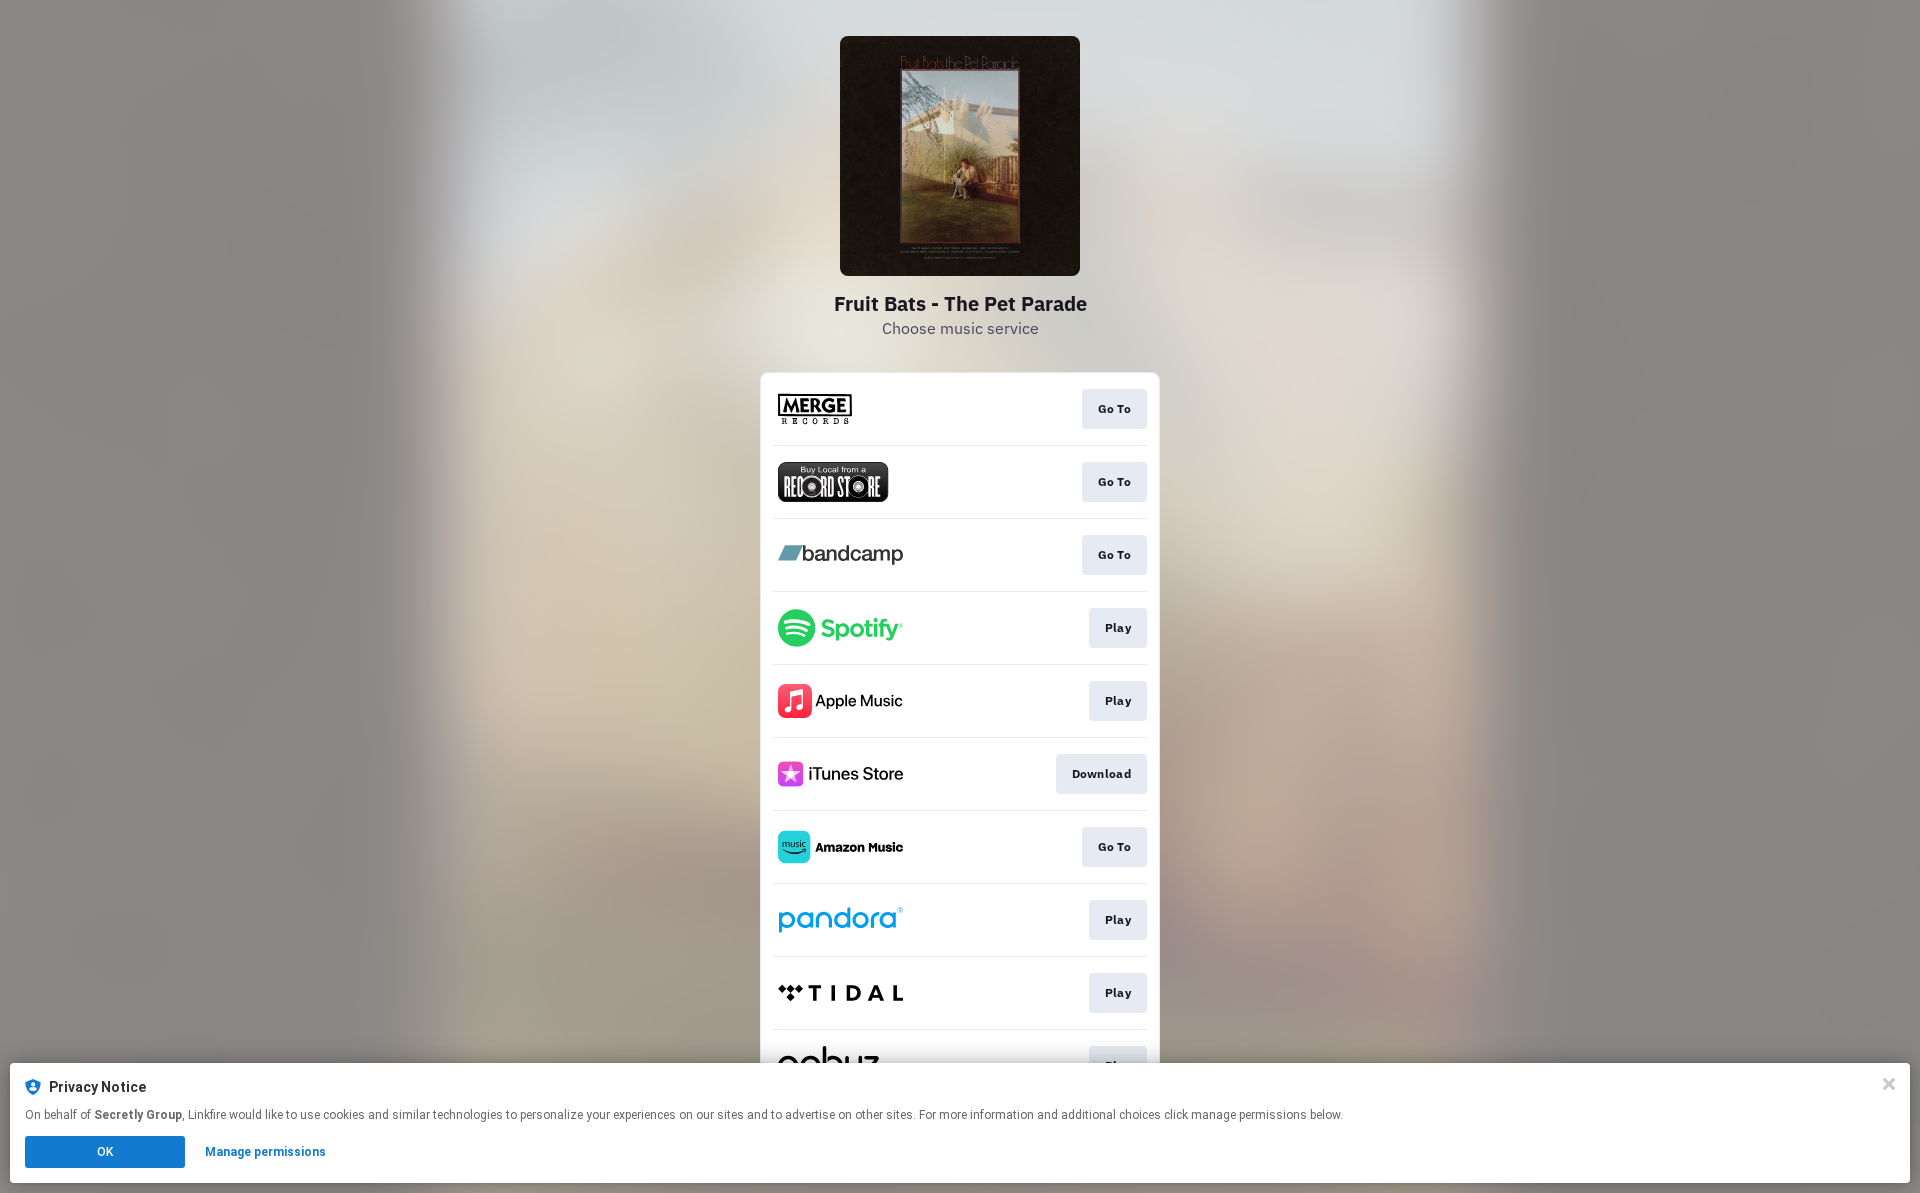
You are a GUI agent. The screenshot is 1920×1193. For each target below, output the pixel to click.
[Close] (1889, 1084)
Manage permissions (265, 1152)
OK (105, 1152)
